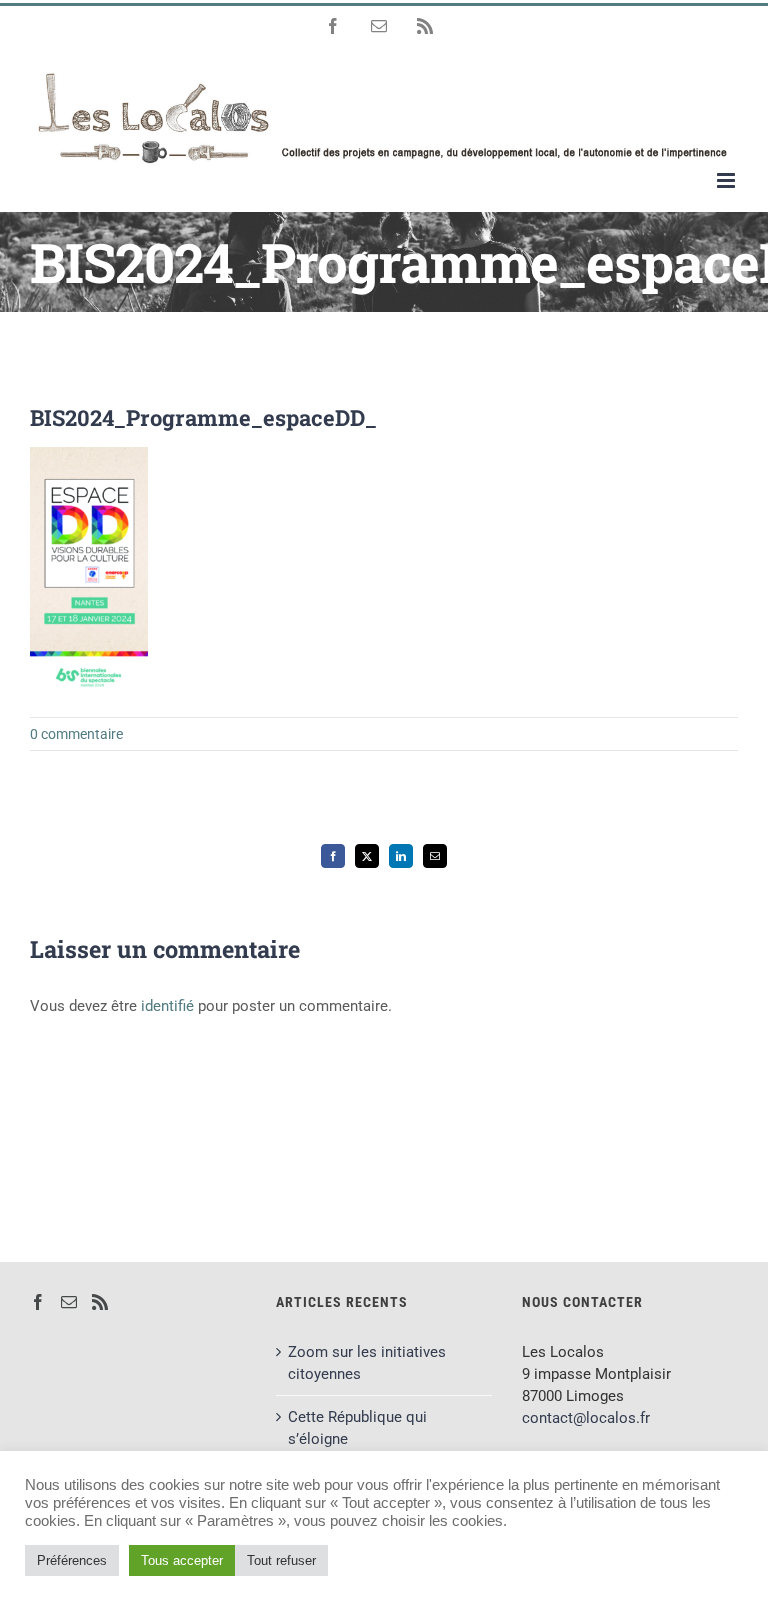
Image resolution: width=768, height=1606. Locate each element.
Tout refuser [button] (281, 1560)
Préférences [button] (72, 1560)
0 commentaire (76, 734)
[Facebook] (38, 1302)
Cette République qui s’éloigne (357, 1428)
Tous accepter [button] (182, 1560)
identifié (167, 1006)
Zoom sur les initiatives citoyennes (367, 1363)
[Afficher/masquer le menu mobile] (727, 180)
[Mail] (69, 1302)
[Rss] (100, 1302)
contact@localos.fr (586, 1418)
